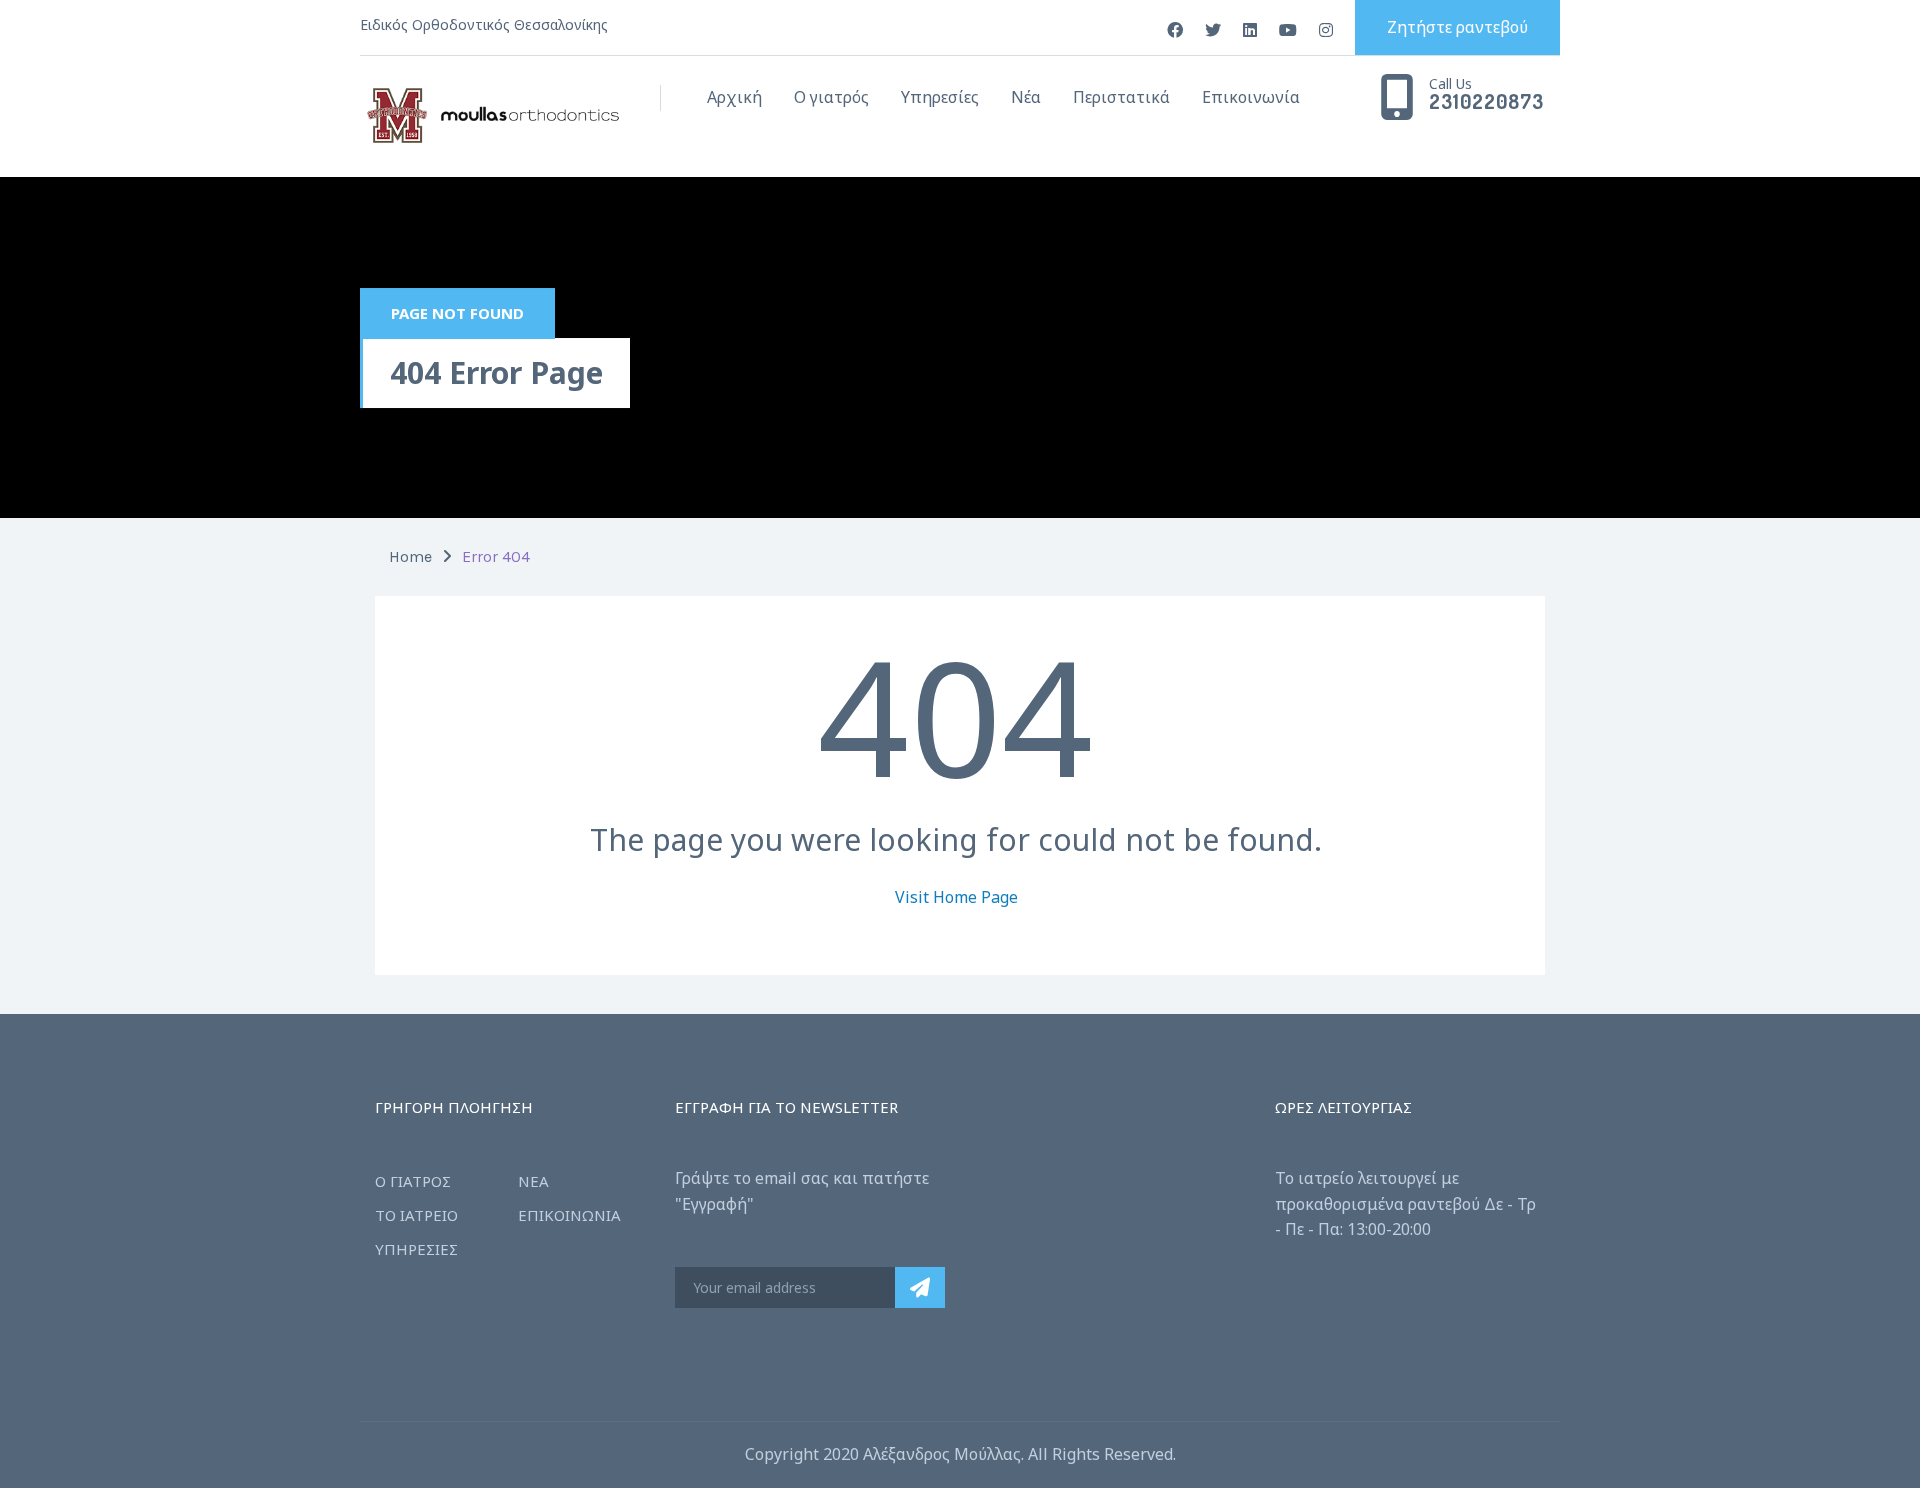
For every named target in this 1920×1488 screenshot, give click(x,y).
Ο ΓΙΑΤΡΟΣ (413, 1181)
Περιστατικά (1121, 97)
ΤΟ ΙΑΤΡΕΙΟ (416, 1215)
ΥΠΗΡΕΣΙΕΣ (416, 1249)
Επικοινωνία (1251, 97)
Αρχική (734, 97)
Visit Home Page (956, 897)
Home (410, 556)
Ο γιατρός (831, 97)
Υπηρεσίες (940, 97)
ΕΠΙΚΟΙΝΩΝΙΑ (569, 1215)
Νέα (1026, 97)
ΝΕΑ (533, 1181)
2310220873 (1486, 102)
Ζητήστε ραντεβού (1457, 27)
